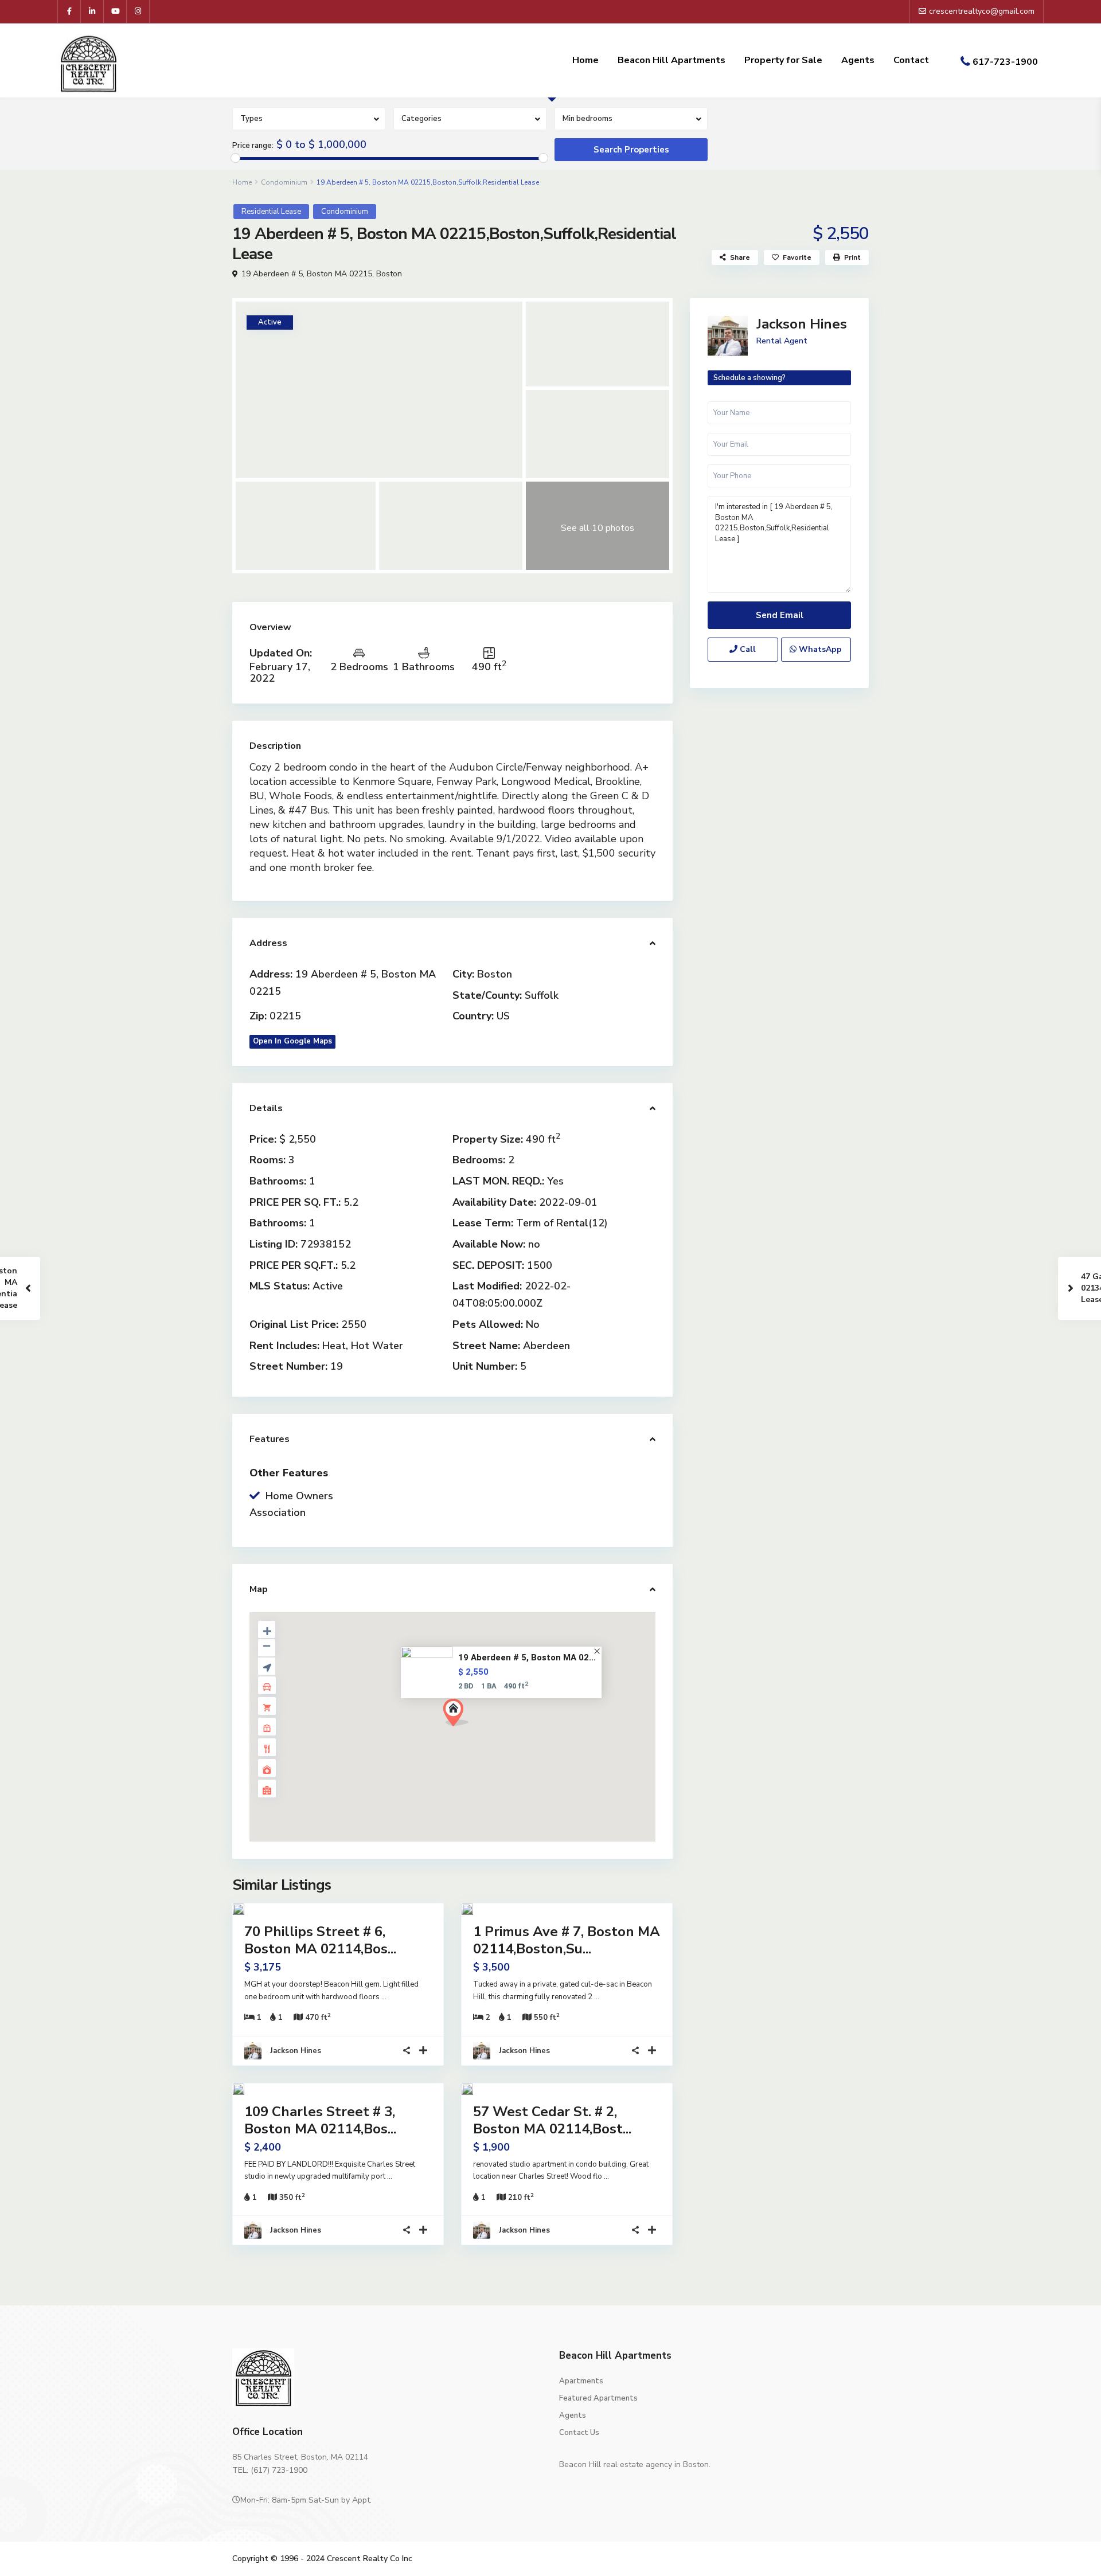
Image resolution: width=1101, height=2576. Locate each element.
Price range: (253, 146)
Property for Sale (783, 60)
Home (585, 60)
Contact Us (579, 2433)
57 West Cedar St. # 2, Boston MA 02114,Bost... (552, 2120)
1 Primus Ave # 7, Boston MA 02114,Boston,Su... (567, 1940)
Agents (858, 60)
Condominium (284, 182)
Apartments (581, 2381)
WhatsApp (819, 649)
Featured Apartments (598, 2398)
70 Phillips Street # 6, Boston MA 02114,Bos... (320, 1940)
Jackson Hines (296, 2051)
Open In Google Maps (292, 1041)
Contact (911, 60)
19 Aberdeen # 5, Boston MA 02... (527, 1658)
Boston (389, 274)
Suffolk (542, 995)
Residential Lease (271, 212)
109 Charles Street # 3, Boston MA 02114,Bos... (320, 2120)
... (384, 1997)
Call (747, 649)
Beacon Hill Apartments (671, 60)
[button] (460, 1716)
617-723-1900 (1005, 62)
